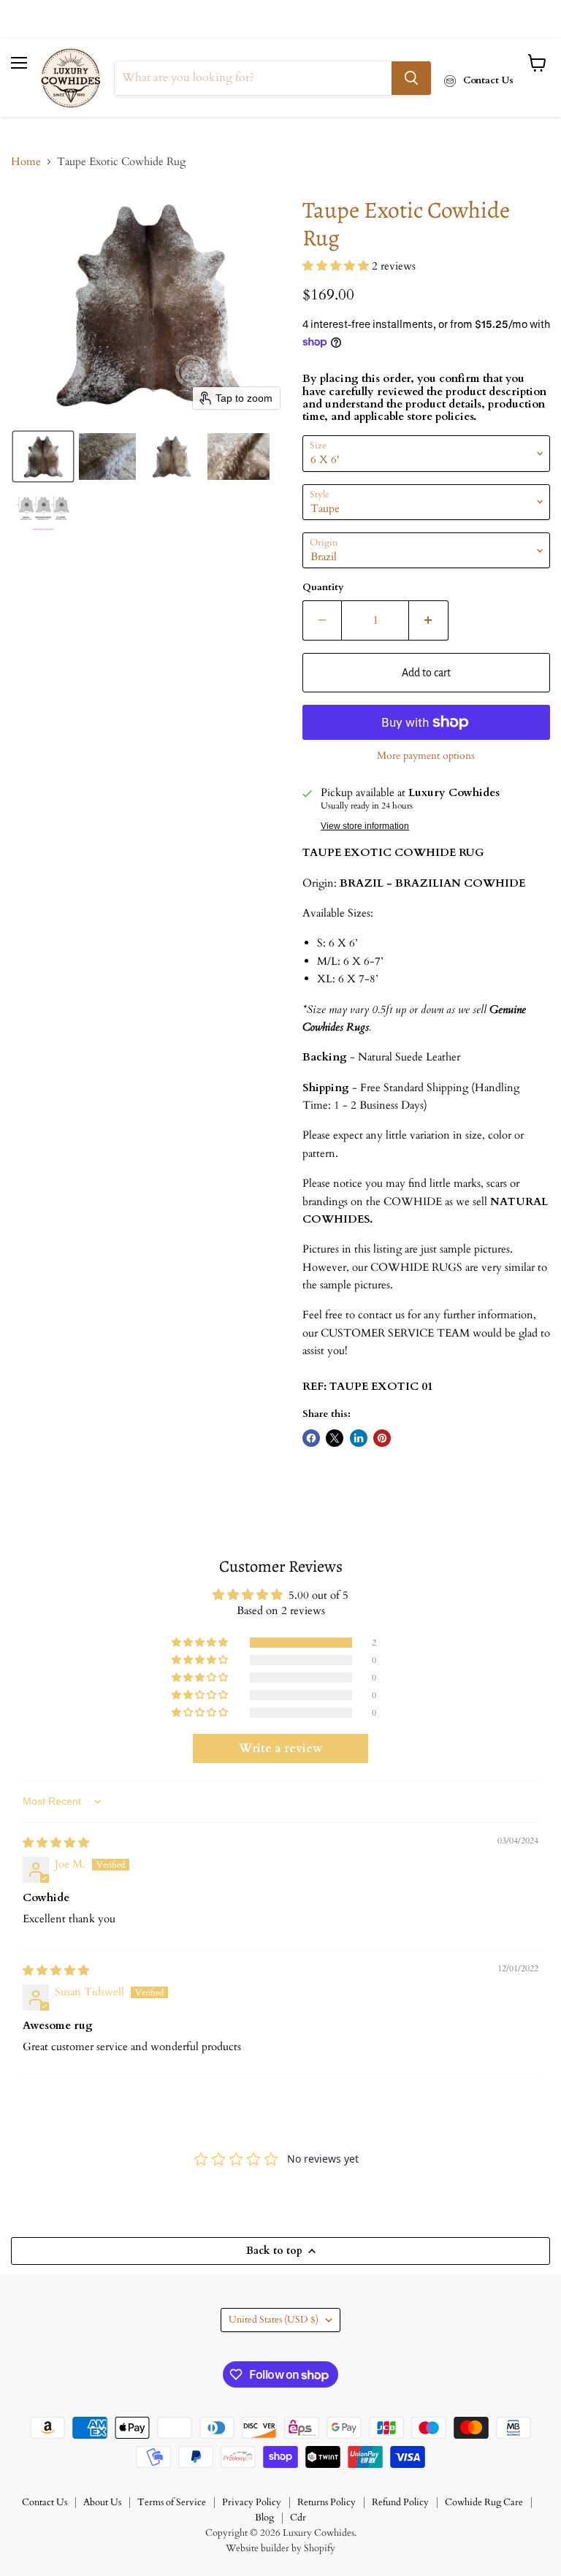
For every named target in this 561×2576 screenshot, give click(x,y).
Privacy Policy (252, 2502)
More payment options (426, 756)
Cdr (298, 2518)
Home (26, 162)
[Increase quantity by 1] (429, 620)
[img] (56, 1843)
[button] (43, 456)
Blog (264, 2518)
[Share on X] (335, 1438)
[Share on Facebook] (311, 1438)
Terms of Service (172, 2502)
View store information (365, 826)
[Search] (411, 78)
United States (274, 2320)
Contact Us (45, 2502)
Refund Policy (400, 2502)
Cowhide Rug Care (484, 2502)
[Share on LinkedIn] (359, 1438)
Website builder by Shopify (280, 2548)
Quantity (323, 588)
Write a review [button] (280, 1748)
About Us (102, 2502)
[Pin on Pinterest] (382, 1438)
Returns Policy (327, 2502)
